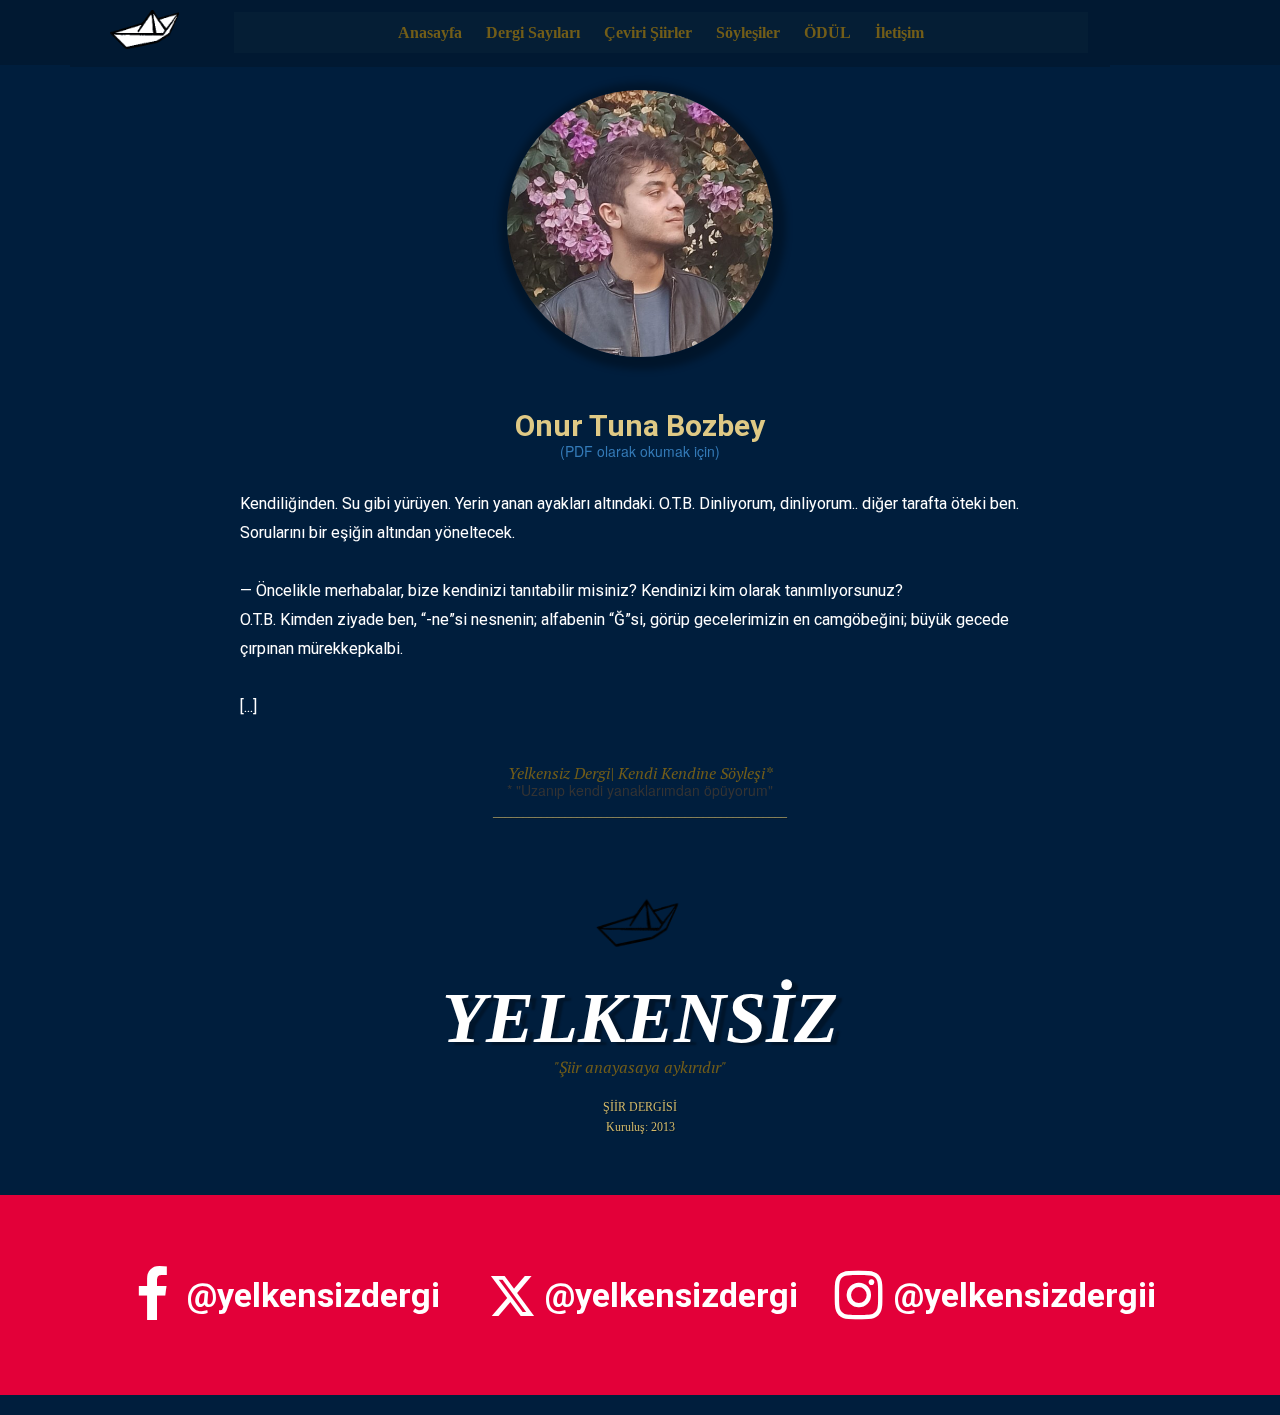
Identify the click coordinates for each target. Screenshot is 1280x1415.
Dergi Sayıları (533, 32)
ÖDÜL (827, 32)
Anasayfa (430, 32)
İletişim (899, 32)
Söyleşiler (748, 32)
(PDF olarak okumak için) (640, 451)
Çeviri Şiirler (648, 32)
